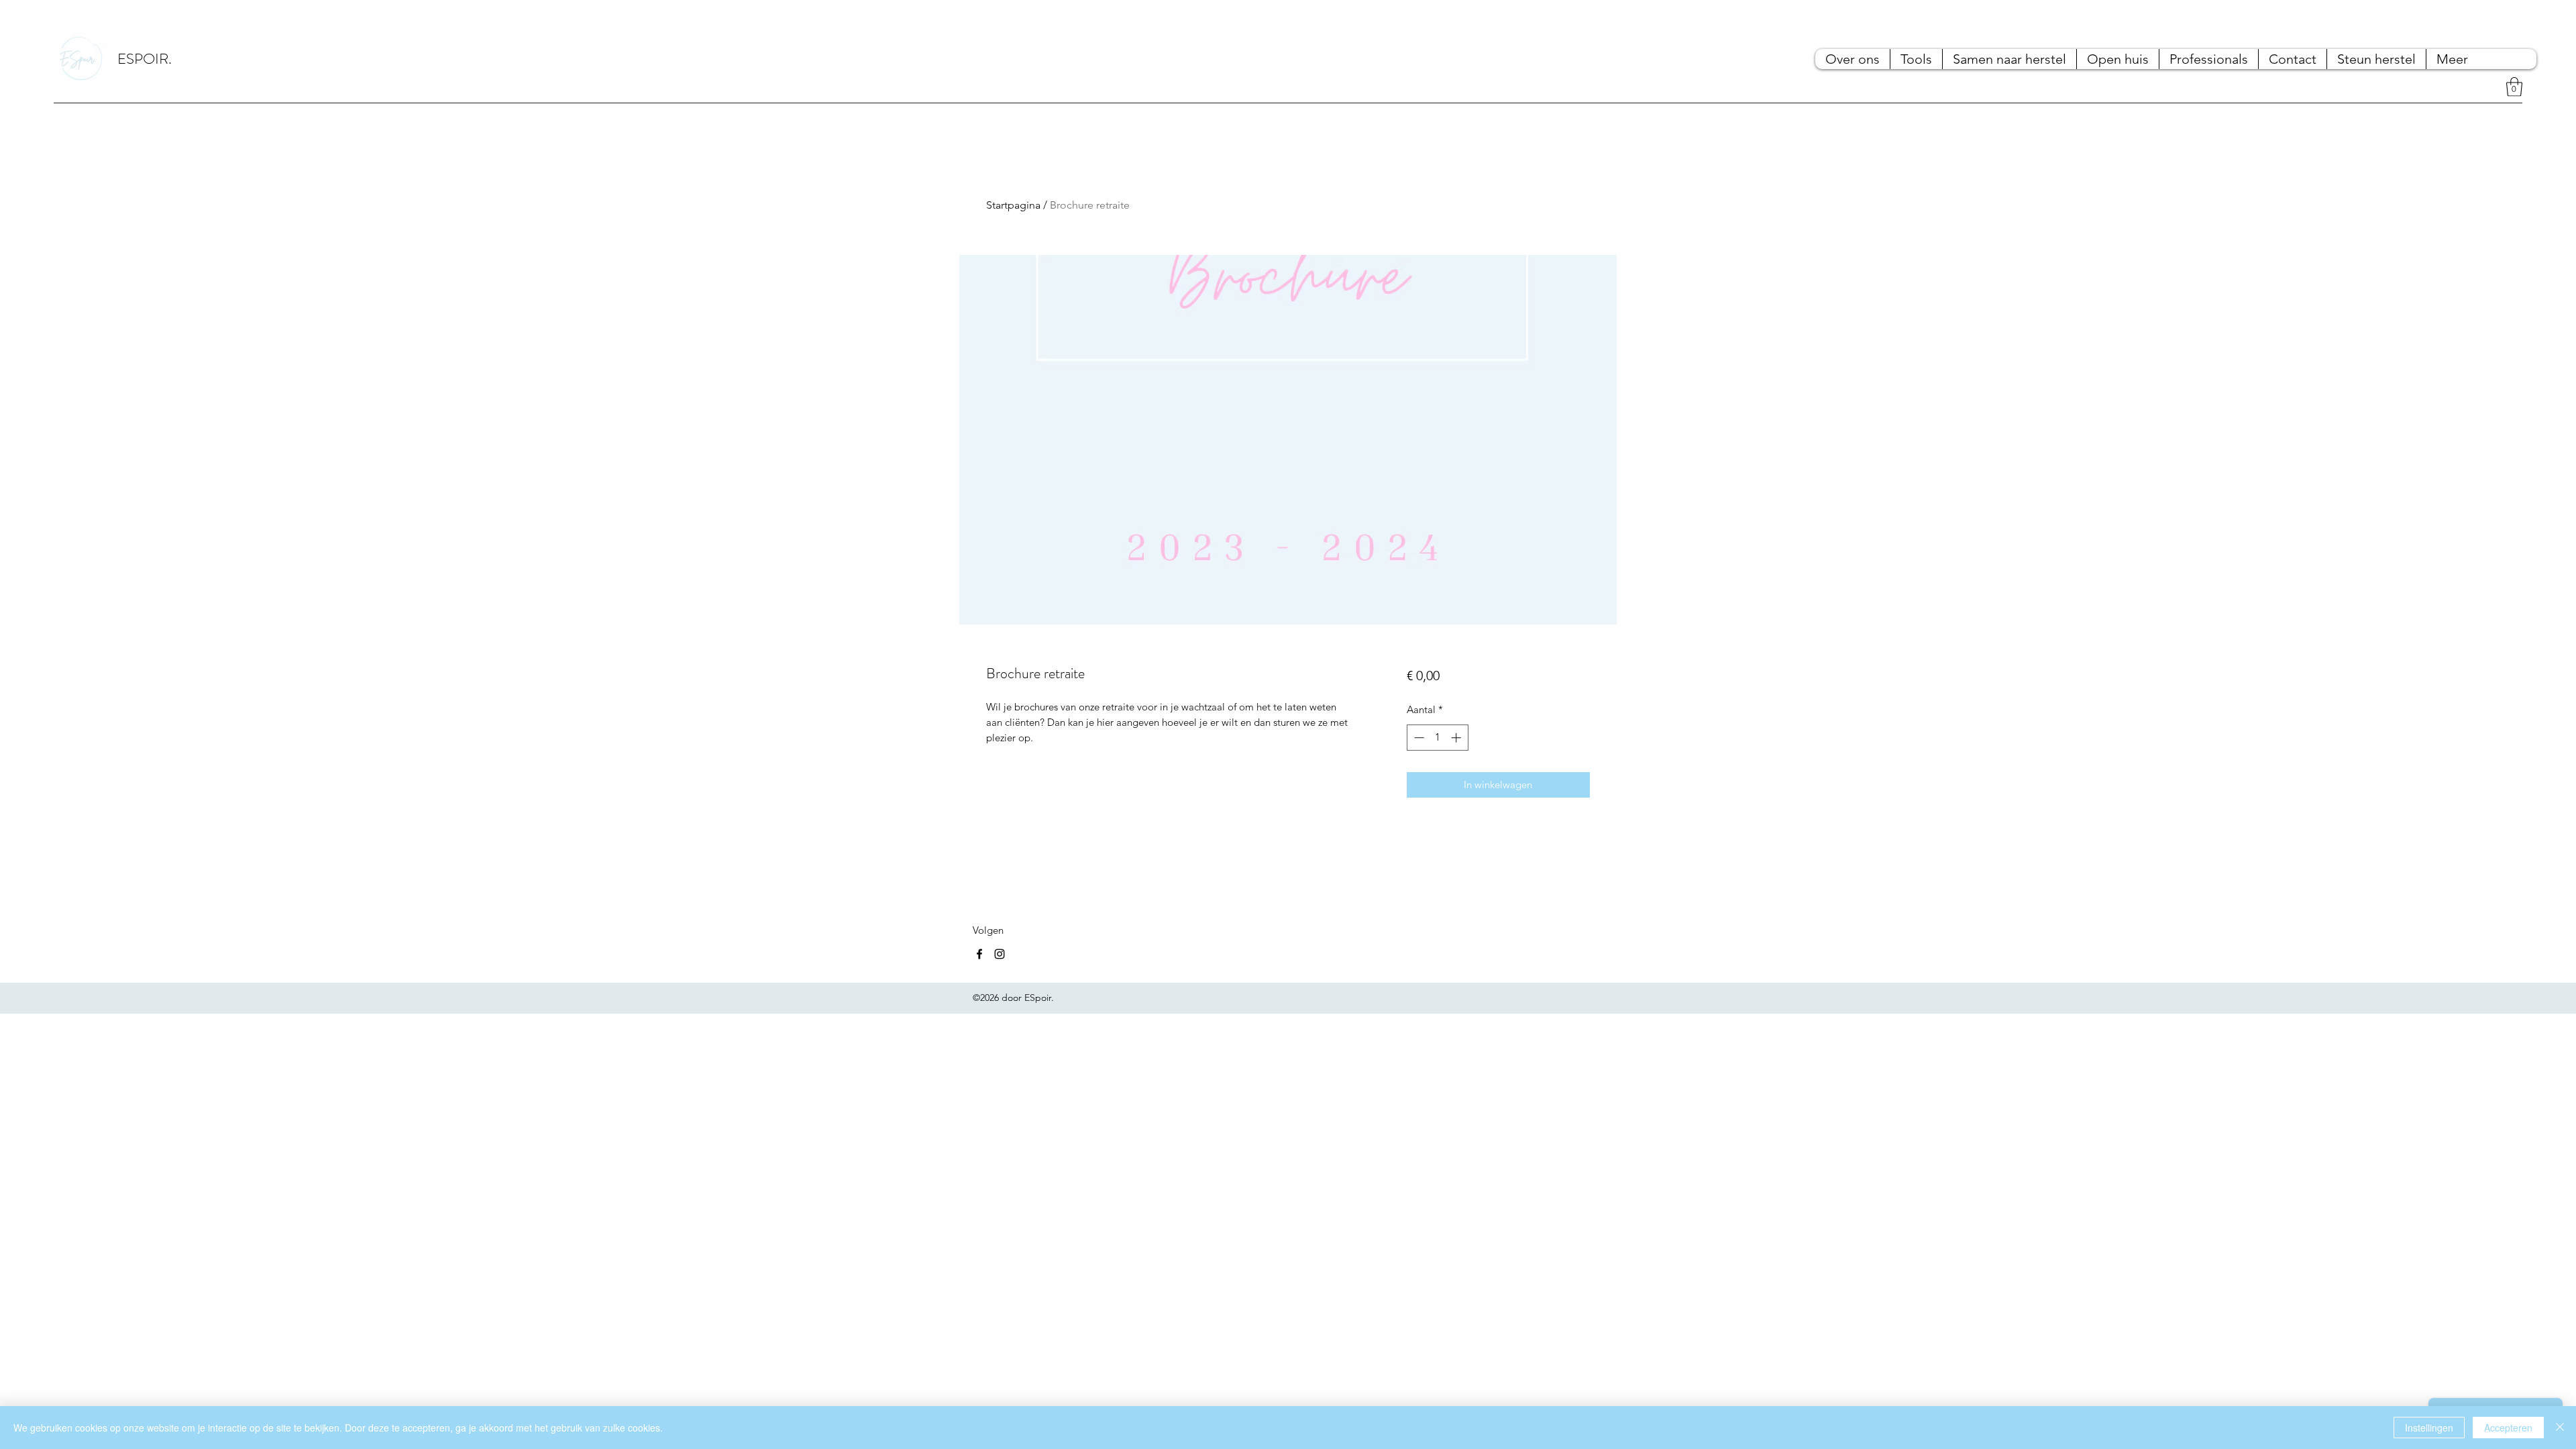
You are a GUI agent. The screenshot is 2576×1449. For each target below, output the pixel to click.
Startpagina (1013, 205)
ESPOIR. (145, 59)
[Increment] (1457, 738)
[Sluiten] (2560, 1428)
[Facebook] (979, 954)
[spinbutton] (1437, 738)
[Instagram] (1000, 954)
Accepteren (2508, 1428)
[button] (2514, 87)
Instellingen (2429, 1428)
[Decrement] (1418, 738)
